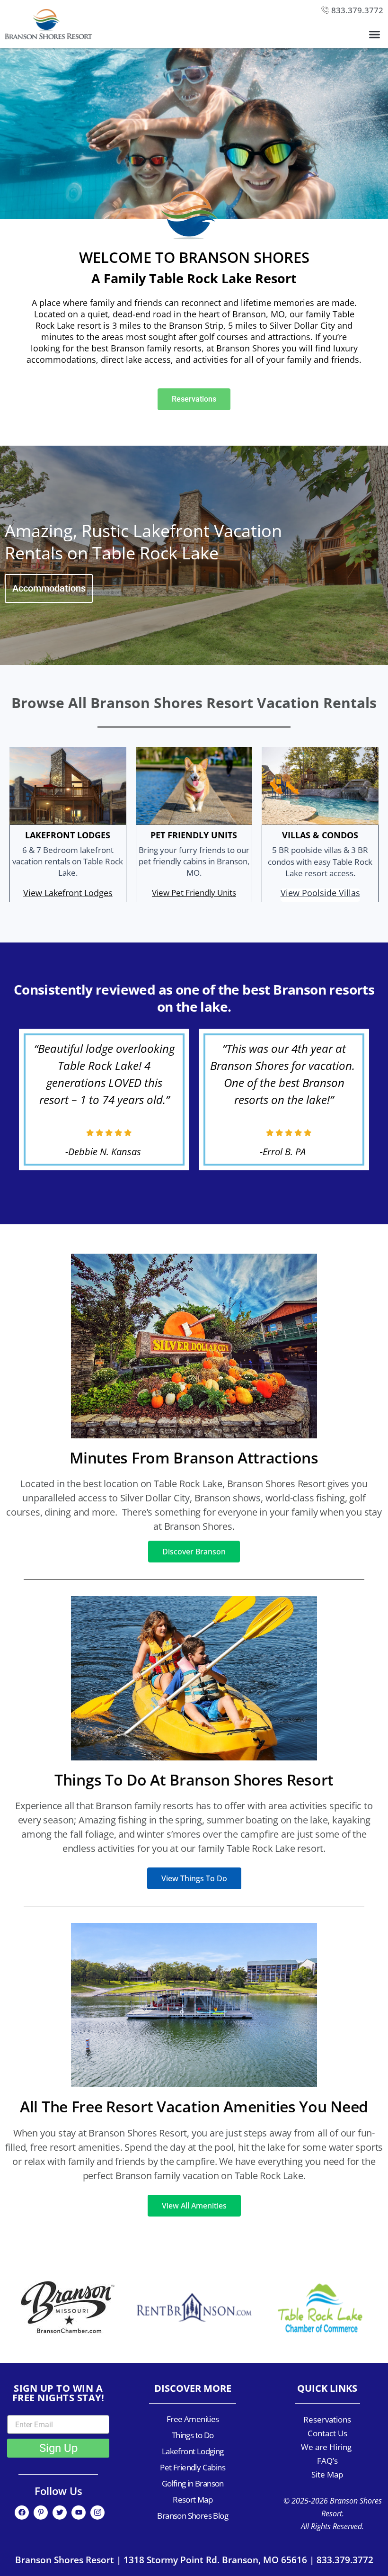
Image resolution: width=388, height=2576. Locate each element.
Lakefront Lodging (193, 2451)
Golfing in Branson (193, 2483)
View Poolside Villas (320, 893)
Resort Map (193, 2500)
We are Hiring (327, 2447)
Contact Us (327, 2433)
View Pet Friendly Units (194, 893)
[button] (375, 35)
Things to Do (193, 2435)
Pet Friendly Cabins (193, 2467)
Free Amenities (193, 2419)
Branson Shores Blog (193, 2516)
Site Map (327, 2474)
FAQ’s (327, 2461)
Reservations (327, 2419)
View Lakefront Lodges (68, 893)
